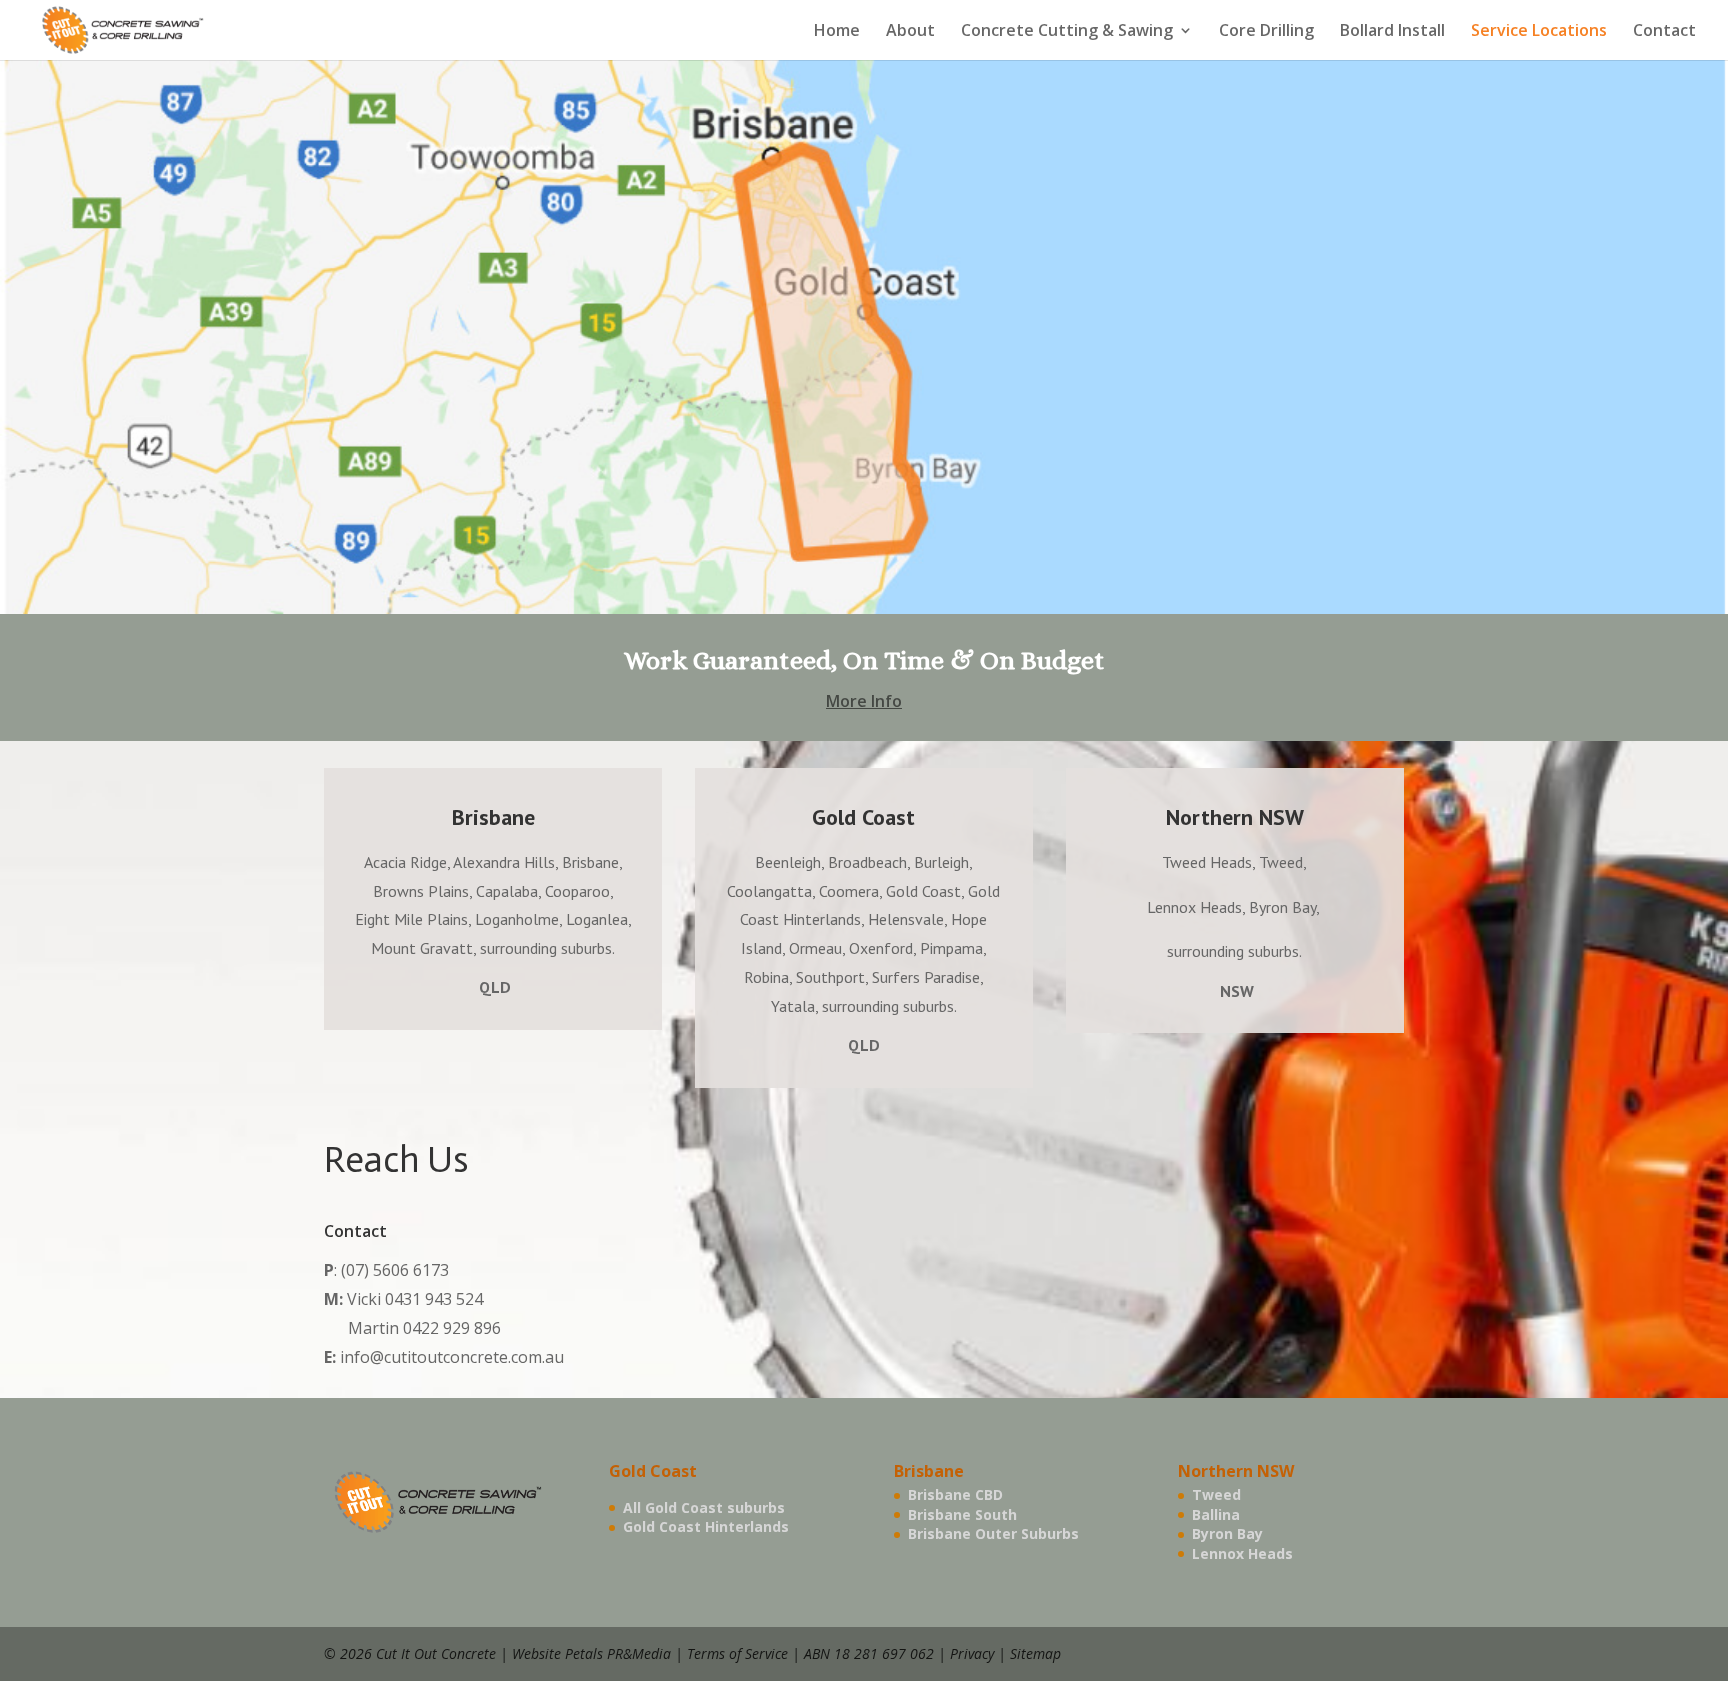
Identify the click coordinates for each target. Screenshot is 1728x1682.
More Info (864, 701)
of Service (758, 1653)
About (910, 32)
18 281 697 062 (884, 1653)
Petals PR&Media (618, 1653)
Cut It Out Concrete (436, 1653)
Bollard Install (1392, 32)
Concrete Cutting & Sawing (1067, 32)
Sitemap (1035, 1653)
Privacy (972, 1653)
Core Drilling (1266, 32)
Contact (1664, 32)
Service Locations (1539, 32)
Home (837, 32)
